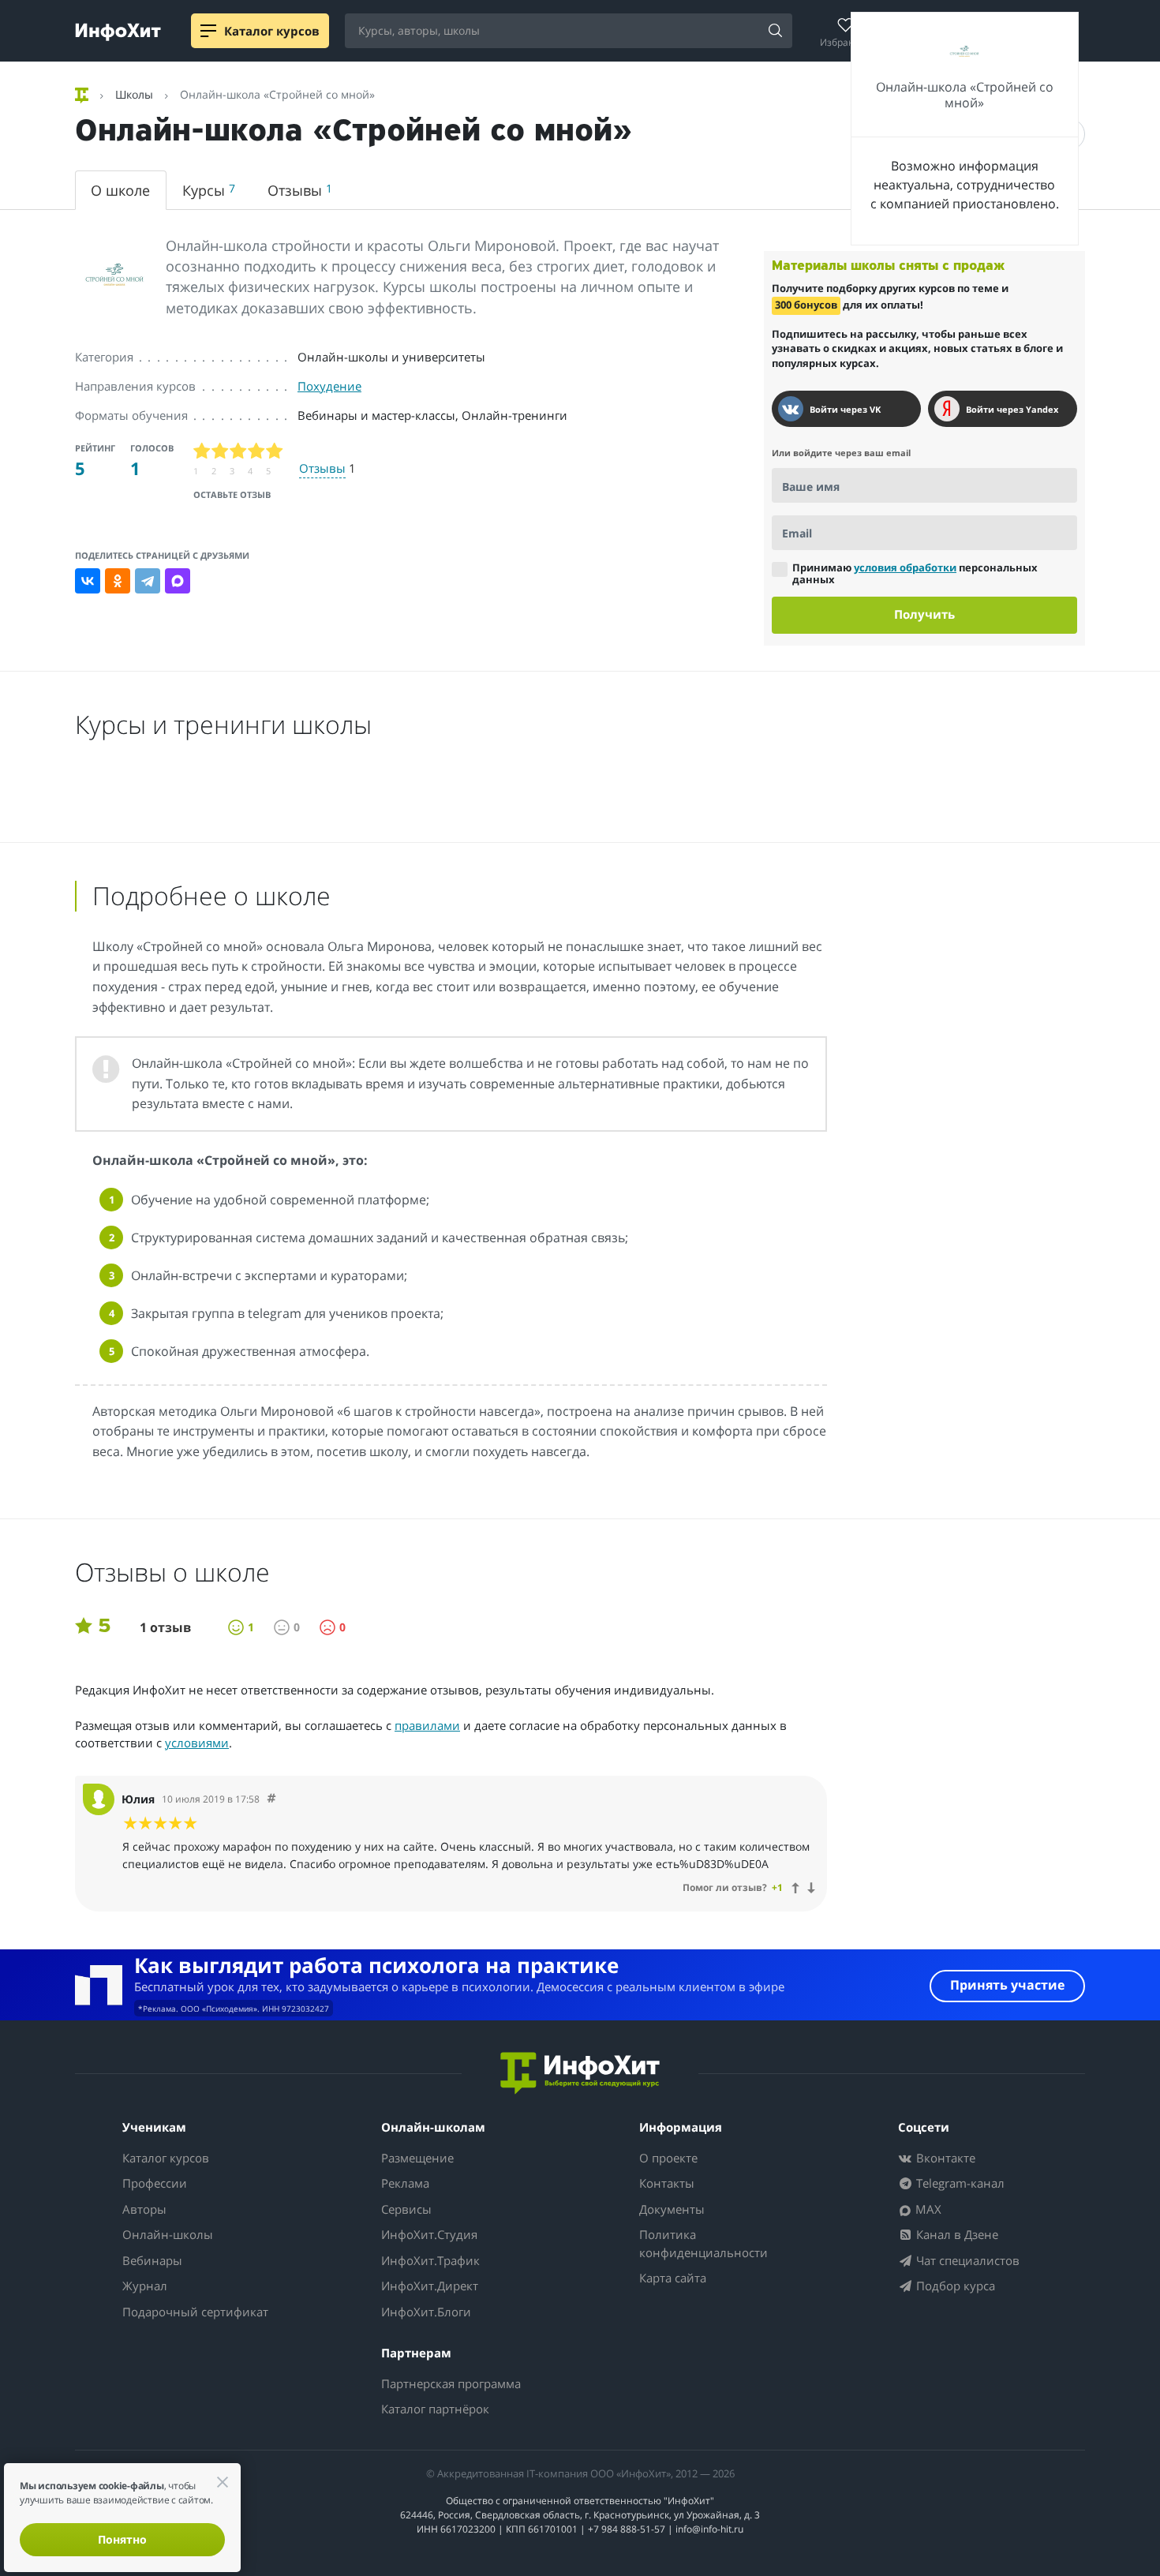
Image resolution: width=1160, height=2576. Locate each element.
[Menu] (208, 31)
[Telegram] (148, 581)
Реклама (405, 2183)
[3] (239, 451)
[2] (221, 451)
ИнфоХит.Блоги (426, 2312)
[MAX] (178, 581)
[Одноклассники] (118, 581)
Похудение (329, 386)
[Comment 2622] (271, 1799)
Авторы (144, 2209)
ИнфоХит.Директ (430, 2286)
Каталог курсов (166, 2158)
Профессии (155, 2183)
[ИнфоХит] (118, 32)
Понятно (122, 2539)
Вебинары (152, 2260)
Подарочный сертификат (195, 2312)
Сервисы (406, 2209)
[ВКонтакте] (88, 581)
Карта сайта (673, 2278)
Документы (672, 2209)
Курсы (209, 190)
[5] (275, 451)
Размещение (417, 2158)
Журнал (145, 2286)
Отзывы (300, 190)
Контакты (667, 2183)
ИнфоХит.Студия (429, 2234)
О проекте (668, 2158)
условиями (197, 1743)
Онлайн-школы (168, 2234)
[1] (202, 451)
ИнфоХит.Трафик (430, 2260)
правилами (427, 1725)
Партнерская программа (451, 2383)
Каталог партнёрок (435, 2409)
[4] (257, 451)
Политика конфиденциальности (703, 2243)
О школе (120, 190)
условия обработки (905, 567)
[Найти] (775, 32)
